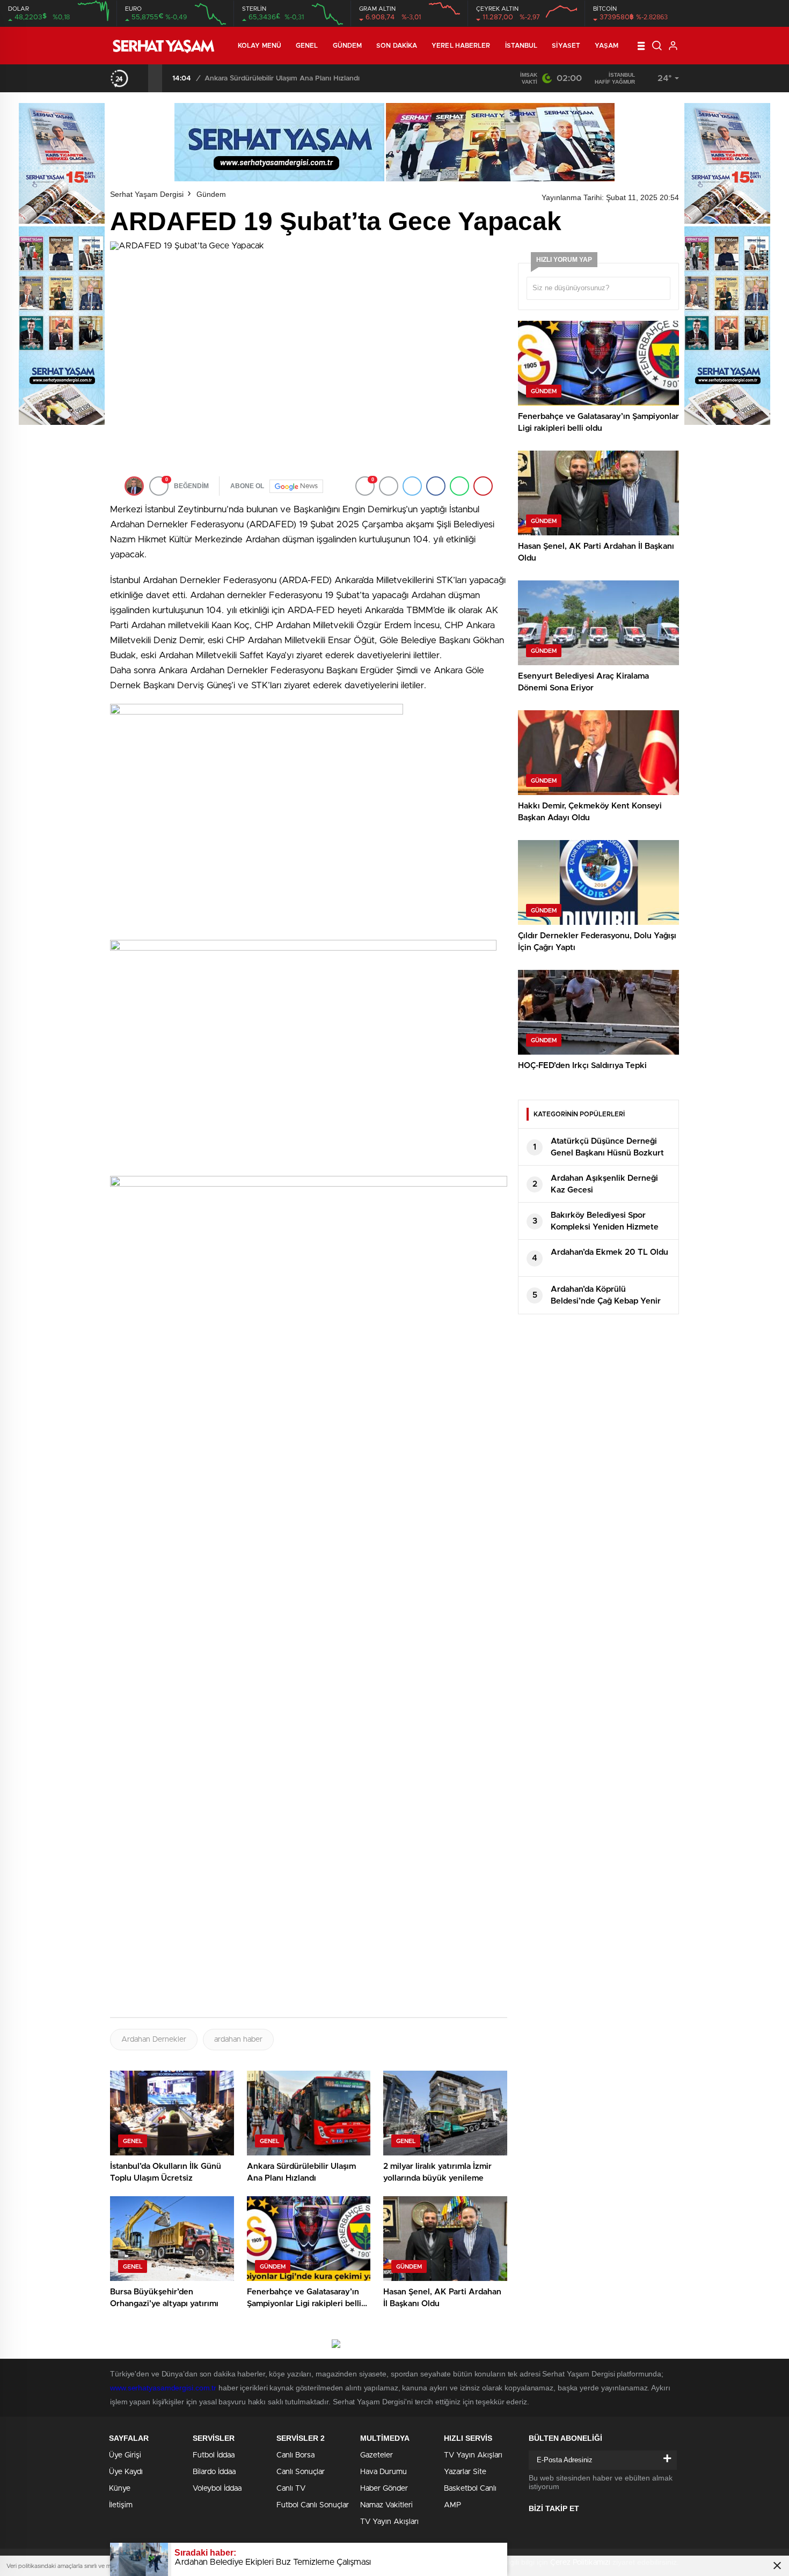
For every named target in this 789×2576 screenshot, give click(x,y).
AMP (452, 2505)
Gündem (348, 46)
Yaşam (607, 46)
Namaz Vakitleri (386, 2505)
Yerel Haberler (461, 46)
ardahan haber (238, 2040)
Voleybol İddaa (217, 2489)
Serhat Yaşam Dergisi (147, 194)
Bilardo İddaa (214, 2472)
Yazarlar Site (465, 2472)
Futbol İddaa (214, 2455)
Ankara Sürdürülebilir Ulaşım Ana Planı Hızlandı (282, 79)
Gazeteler (377, 2455)
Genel (307, 46)
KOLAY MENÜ (260, 46)
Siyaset (566, 46)
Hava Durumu (383, 2472)
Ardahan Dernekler (154, 2040)
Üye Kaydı (126, 2472)
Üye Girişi (125, 2455)
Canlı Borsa (295, 2455)
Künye (120, 2489)
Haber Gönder (384, 2489)
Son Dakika (397, 46)
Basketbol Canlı (470, 2489)
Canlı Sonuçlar (301, 2472)
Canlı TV (291, 2489)
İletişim (121, 2505)
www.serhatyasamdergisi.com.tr (163, 2388)
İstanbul (521, 46)
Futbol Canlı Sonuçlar (313, 2505)
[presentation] (141, 78)
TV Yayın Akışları (389, 2522)
